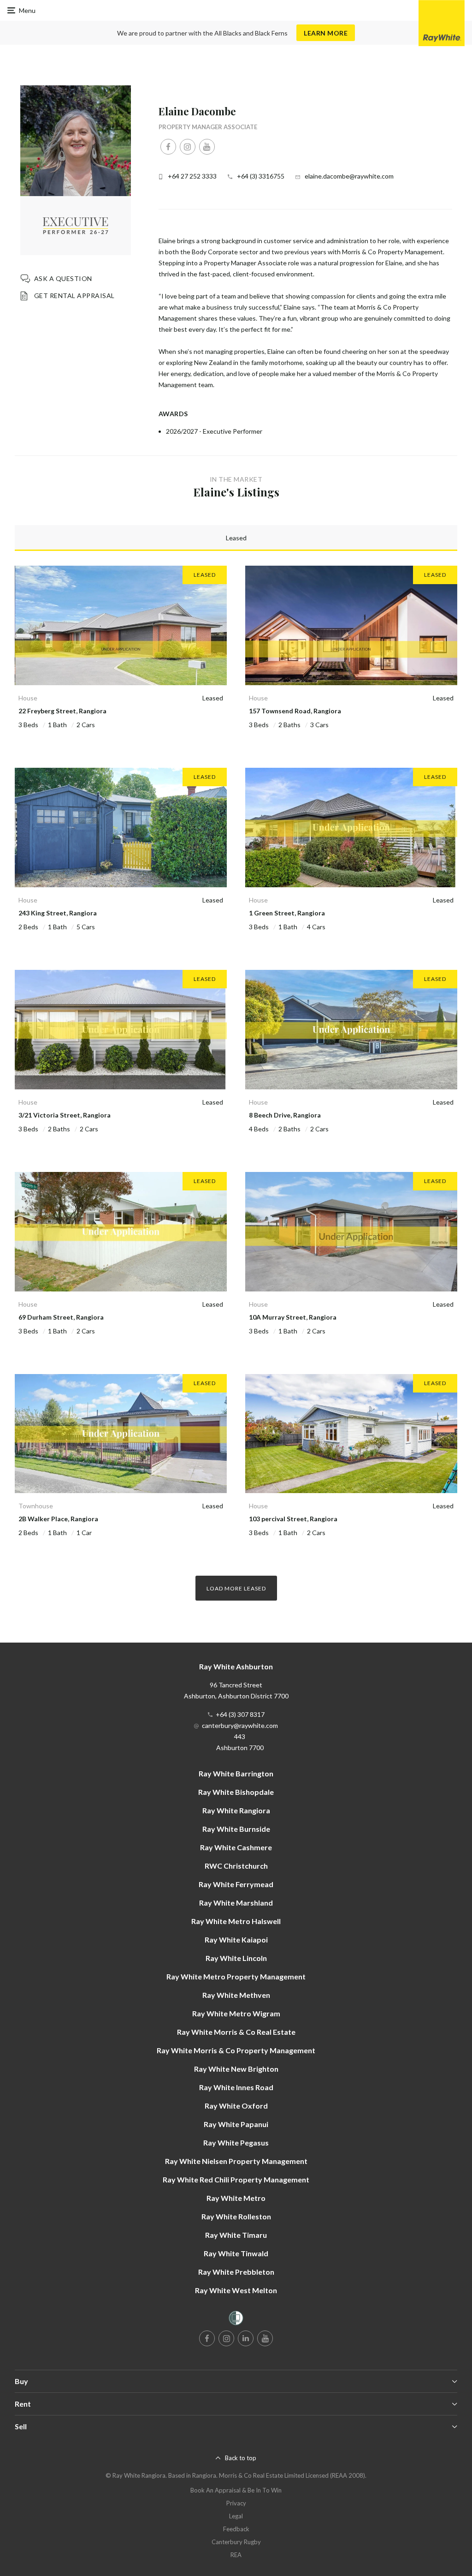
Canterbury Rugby (236, 2542)
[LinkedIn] (246, 2338)
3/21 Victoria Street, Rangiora (65, 1115)
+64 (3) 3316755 (261, 176)
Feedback (236, 2529)
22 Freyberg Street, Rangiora (62, 711)
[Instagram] (188, 147)
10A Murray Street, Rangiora (293, 1317)
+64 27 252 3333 (192, 176)
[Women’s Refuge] (236, 2320)
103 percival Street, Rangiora (293, 1519)
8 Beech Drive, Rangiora (285, 1115)
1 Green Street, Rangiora (287, 913)
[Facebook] (168, 147)
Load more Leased (236, 1588)
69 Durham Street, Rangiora (61, 1317)
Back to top (241, 2458)
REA (236, 2555)
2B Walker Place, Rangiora (58, 1519)
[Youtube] (207, 147)
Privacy (236, 2503)
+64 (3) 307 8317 (240, 1714)
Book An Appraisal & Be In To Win (236, 2490)
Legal (236, 2516)
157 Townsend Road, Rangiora (295, 711)
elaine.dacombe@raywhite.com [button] (349, 176)
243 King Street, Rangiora (58, 913)
